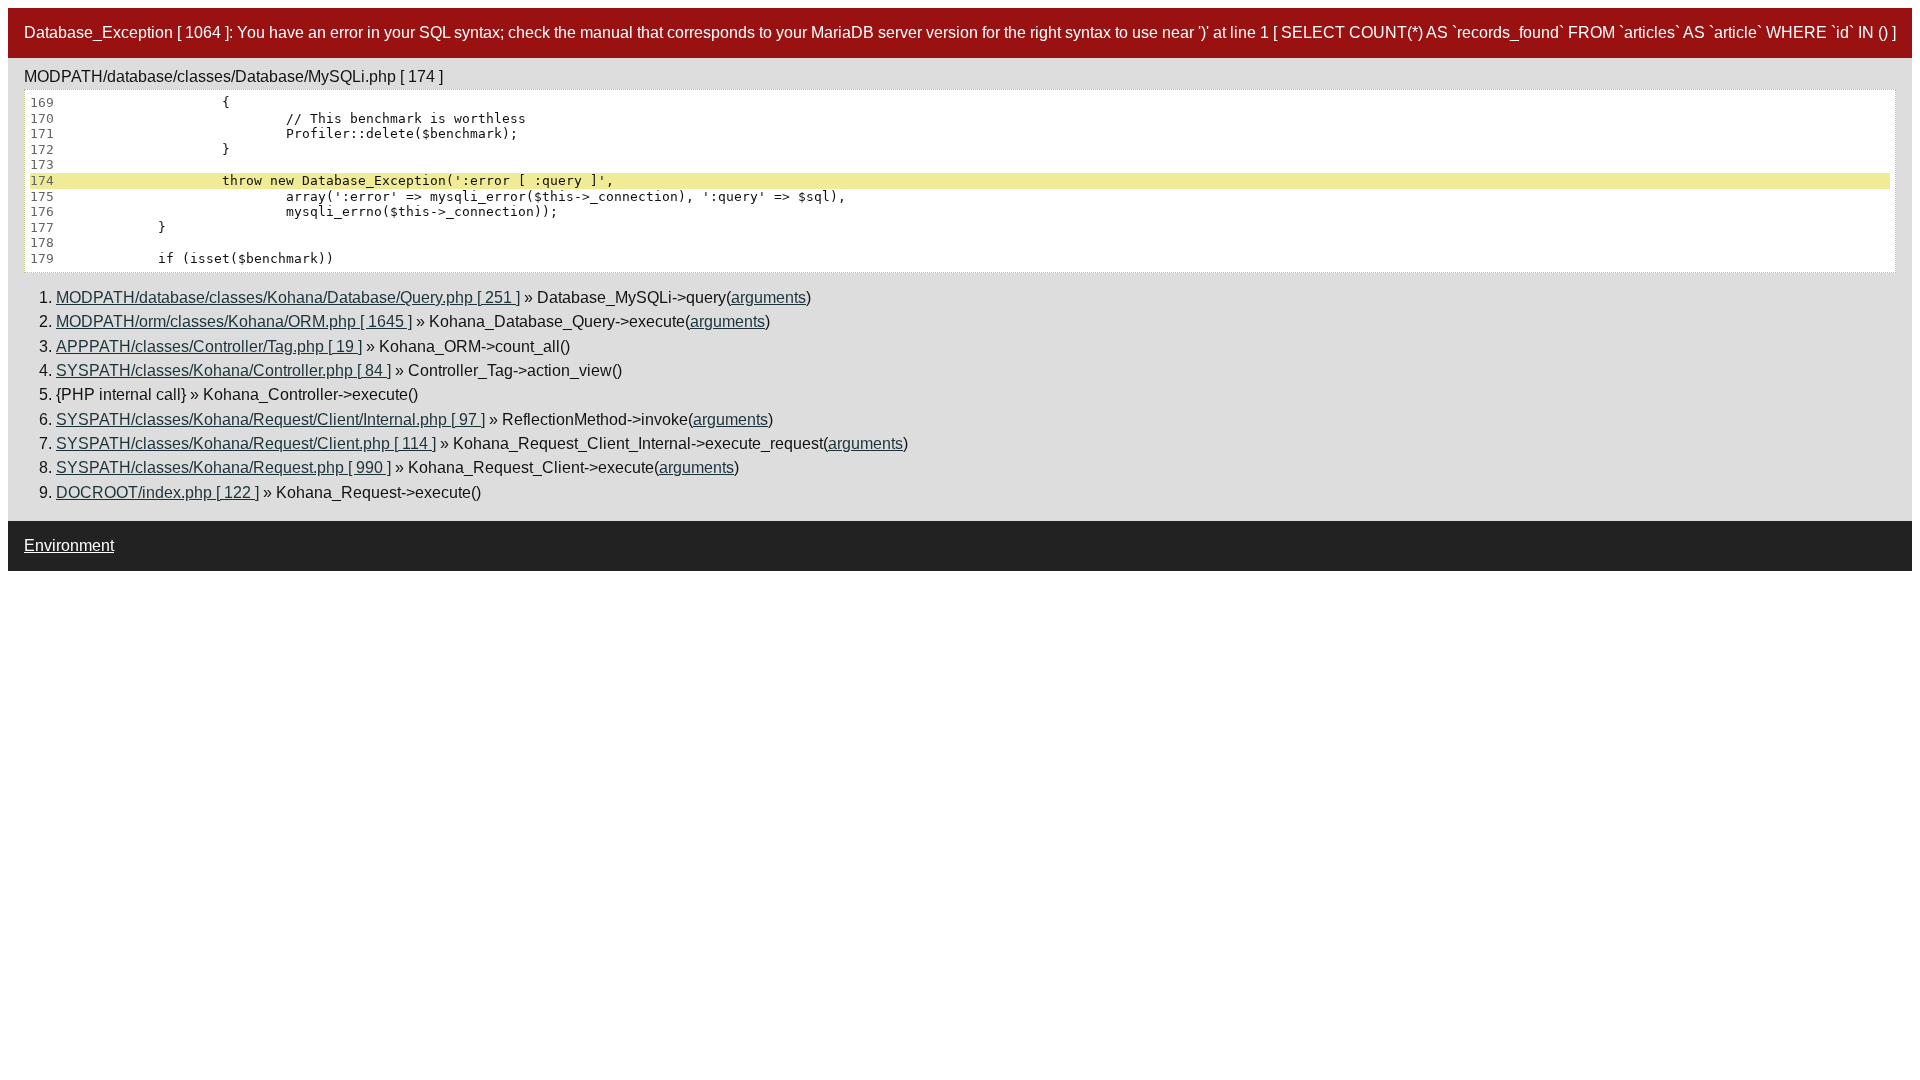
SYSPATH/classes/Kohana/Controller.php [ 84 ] (223, 370)
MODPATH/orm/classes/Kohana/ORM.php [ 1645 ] (234, 321)
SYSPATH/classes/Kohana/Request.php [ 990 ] (223, 467)
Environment (69, 545)
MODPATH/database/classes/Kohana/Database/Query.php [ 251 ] (288, 297)
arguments (768, 297)
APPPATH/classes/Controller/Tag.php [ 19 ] (209, 346)
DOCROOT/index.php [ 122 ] (157, 492)
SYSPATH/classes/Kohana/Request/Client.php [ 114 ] (246, 443)
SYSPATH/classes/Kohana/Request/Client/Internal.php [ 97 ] (270, 419)
